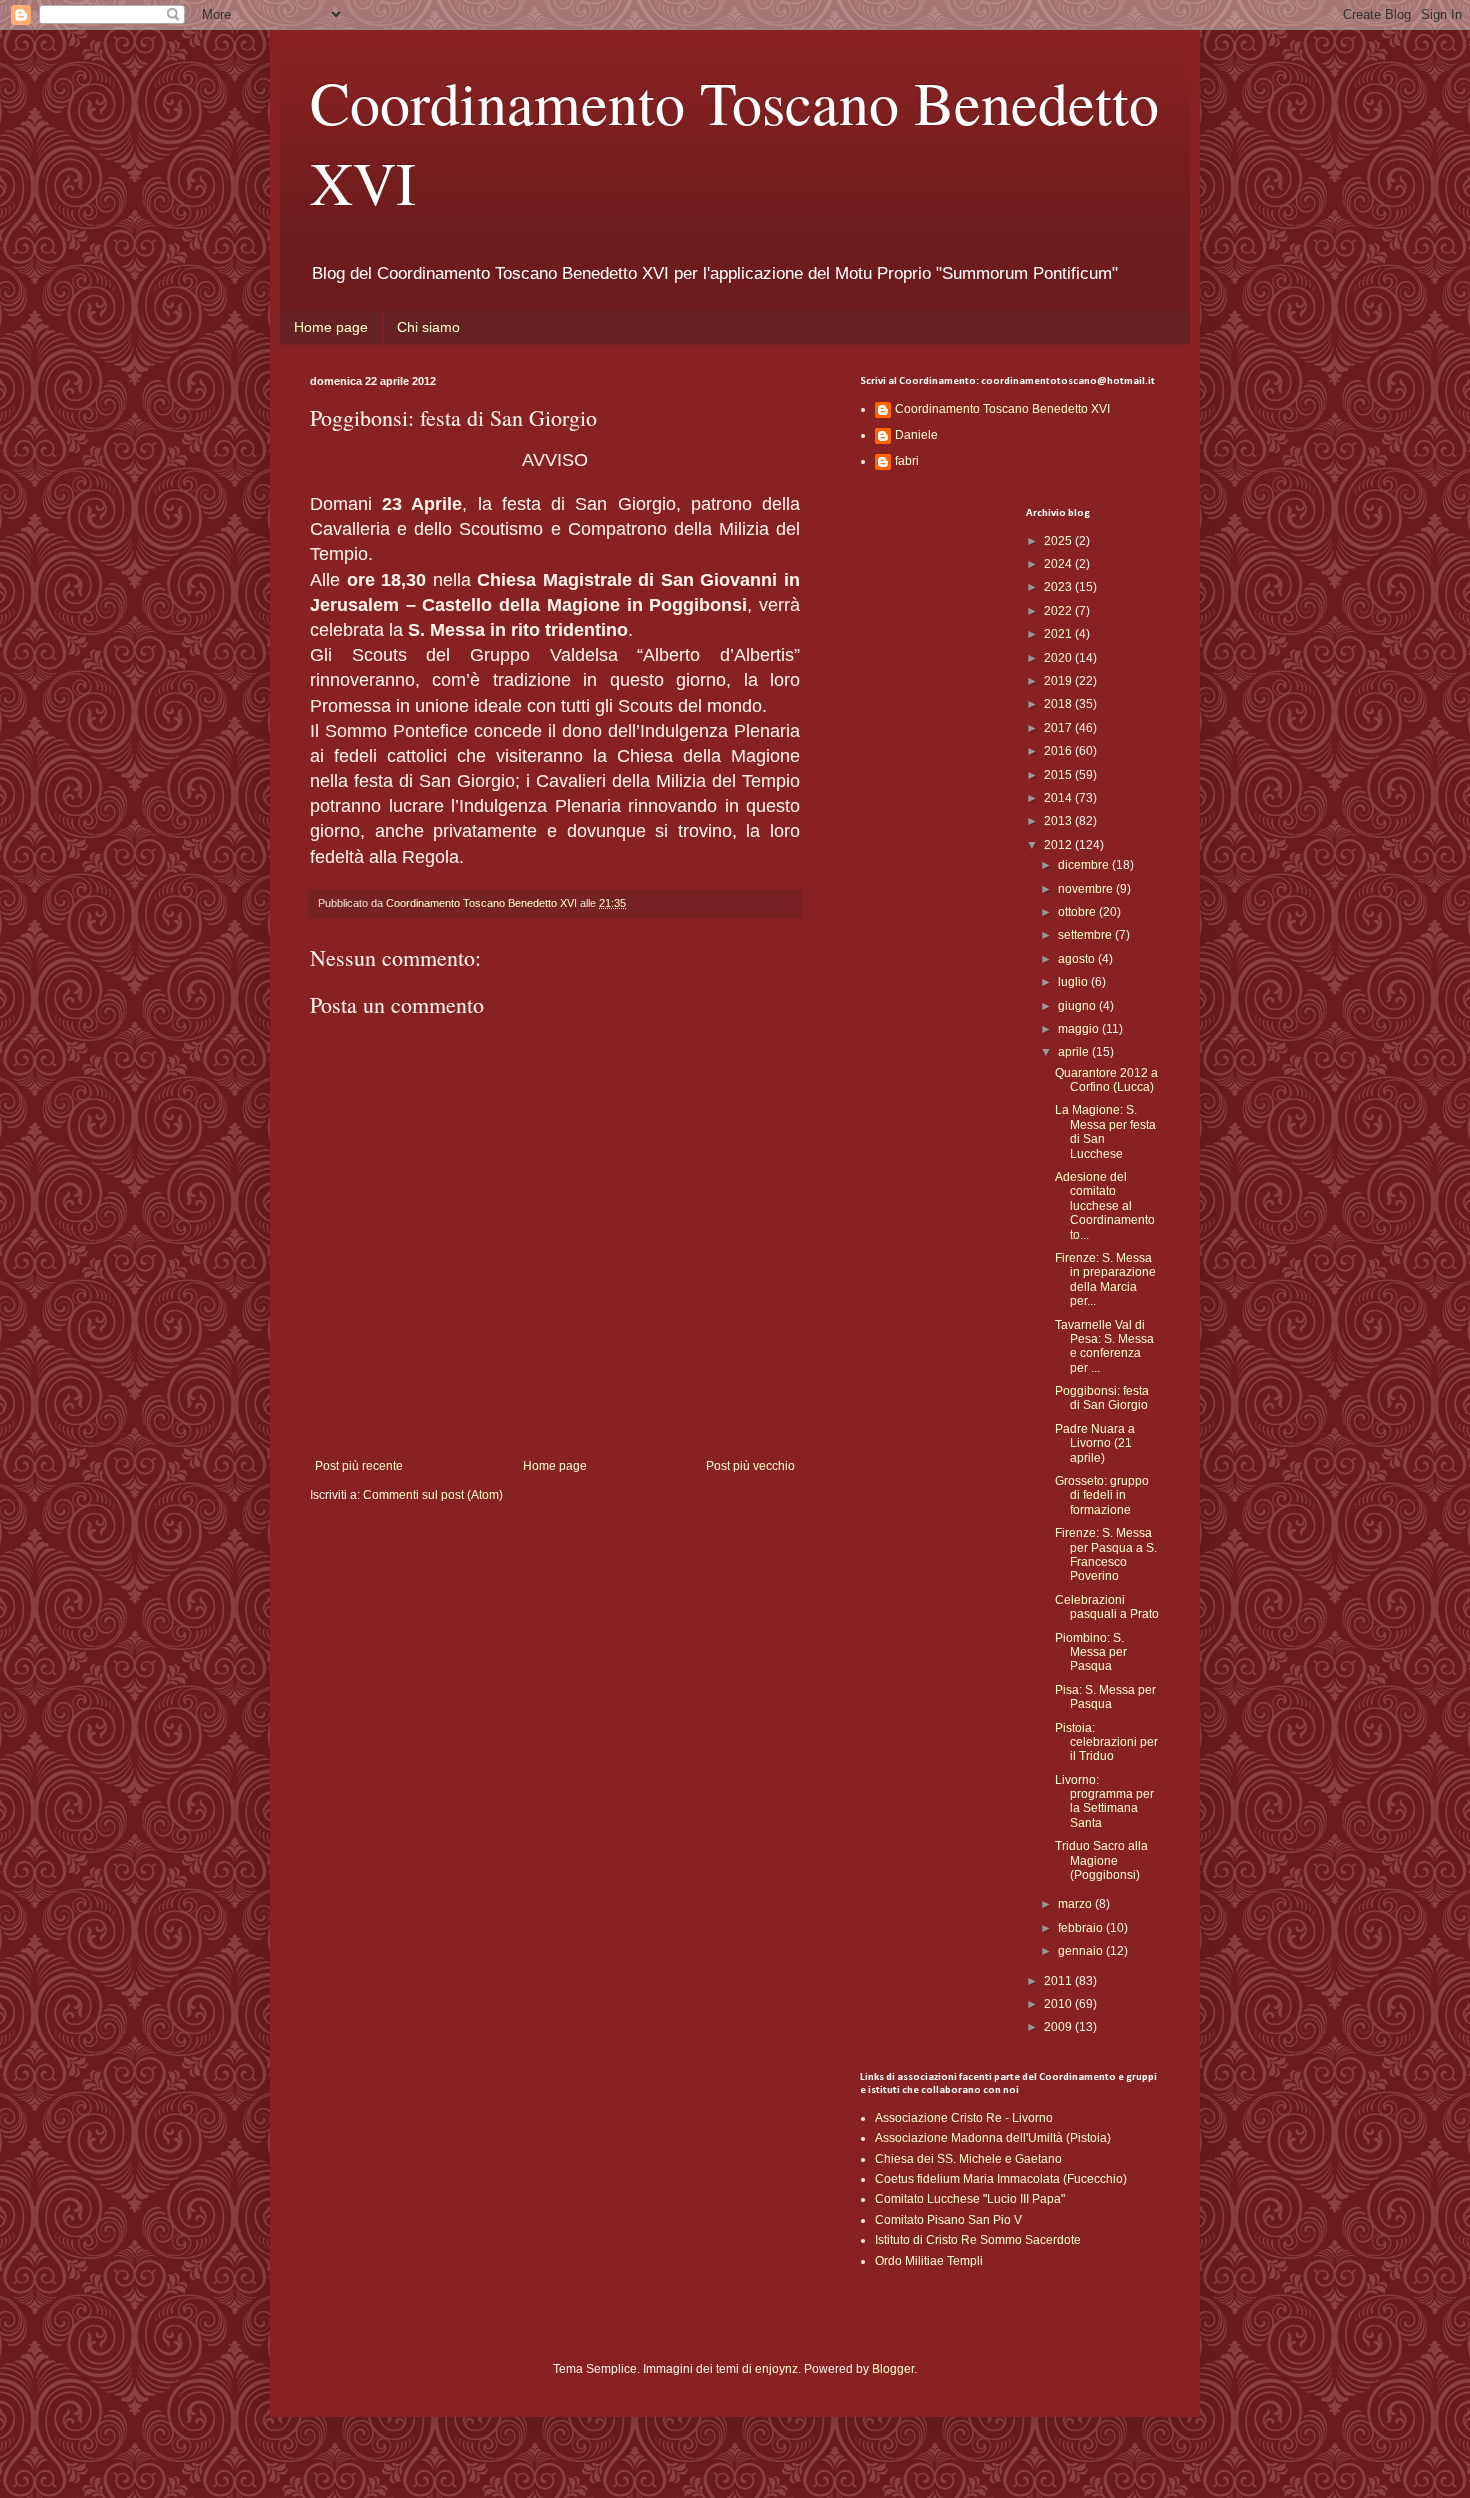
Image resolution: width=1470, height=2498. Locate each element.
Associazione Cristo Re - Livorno (964, 2118)
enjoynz (776, 2369)
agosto (1078, 959)
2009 (1059, 2027)
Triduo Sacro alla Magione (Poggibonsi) (1101, 1860)
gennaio (1082, 1951)
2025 (1059, 541)
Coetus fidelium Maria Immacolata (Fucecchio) (1001, 2179)
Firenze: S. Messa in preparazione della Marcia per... (1105, 1279)
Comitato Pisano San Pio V (948, 2220)
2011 (1059, 1981)
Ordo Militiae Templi (929, 2261)
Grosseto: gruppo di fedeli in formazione (1102, 1495)
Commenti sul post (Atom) (433, 1495)
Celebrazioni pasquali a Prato (1107, 1607)
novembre (1087, 889)
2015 (1059, 775)
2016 (1059, 751)
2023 (1059, 587)
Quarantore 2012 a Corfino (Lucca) (1106, 1080)
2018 (1059, 704)
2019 (1059, 681)
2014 (1059, 798)
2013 (1059, 821)
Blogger (893, 2369)
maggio (1080, 1029)
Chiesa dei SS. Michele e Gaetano (968, 2159)
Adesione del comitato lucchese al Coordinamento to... (1105, 1206)
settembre (1086, 935)
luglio (1074, 982)
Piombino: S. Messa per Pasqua (1091, 1652)
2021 (1059, 634)
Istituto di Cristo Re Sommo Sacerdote (978, 2240)
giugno (1078, 1006)
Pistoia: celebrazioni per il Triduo (1106, 1742)
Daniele (916, 435)
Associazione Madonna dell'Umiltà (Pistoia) (993, 2138)
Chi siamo (428, 327)
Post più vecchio (750, 1466)
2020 (1059, 658)
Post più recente (359, 1466)
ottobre (1078, 912)
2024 (1059, 564)
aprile (1075, 1052)
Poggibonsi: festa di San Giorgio (1102, 1398)
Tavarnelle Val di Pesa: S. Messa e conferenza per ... (1104, 1346)
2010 (1059, 2004)
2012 (1059, 845)
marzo (1076, 1904)
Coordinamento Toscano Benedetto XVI (1002, 409)
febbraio (1082, 1928)
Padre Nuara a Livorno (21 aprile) (1095, 1443)
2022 (1059, 611)
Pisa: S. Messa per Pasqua (1105, 1697)
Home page (331, 327)
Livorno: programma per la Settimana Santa (1104, 1801)
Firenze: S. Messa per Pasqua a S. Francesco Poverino (1106, 1554)
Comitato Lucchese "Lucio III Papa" (970, 2199)
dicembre (1085, 865)
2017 (1059, 728)
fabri (907, 461)
